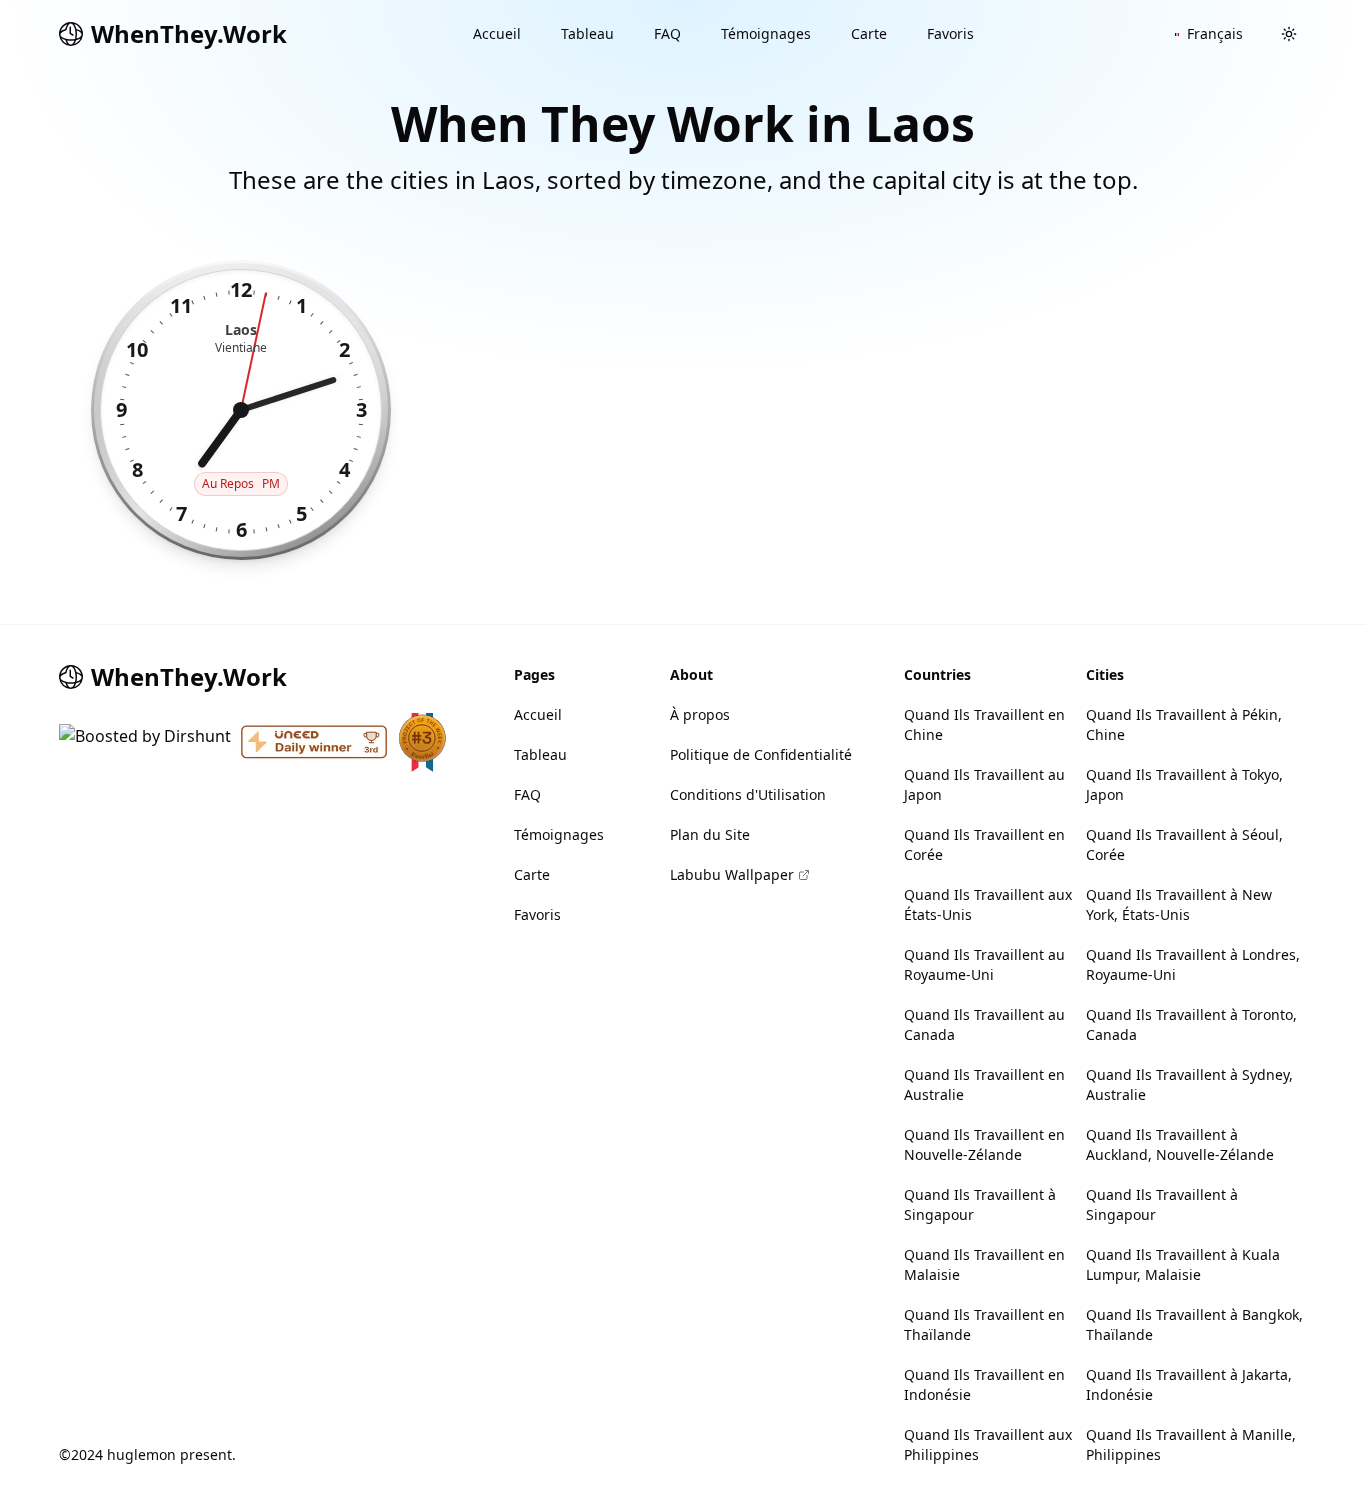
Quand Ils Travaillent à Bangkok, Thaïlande (1194, 1324)
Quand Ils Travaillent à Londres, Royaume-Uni (1193, 964)
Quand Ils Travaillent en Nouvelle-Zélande (984, 1144)
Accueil (497, 33)
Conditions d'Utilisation (748, 794)
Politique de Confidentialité (761, 754)
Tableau (587, 33)
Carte (869, 33)
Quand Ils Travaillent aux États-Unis (988, 904)
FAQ (667, 33)
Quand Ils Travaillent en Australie (984, 1084)
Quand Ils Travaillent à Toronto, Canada (1191, 1024)
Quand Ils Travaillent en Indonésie (984, 1384)
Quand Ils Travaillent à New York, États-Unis (1179, 904)
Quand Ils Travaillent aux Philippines (988, 1444)
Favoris (950, 33)
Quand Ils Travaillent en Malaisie (984, 1264)
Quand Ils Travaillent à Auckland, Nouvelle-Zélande (1180, 1144)
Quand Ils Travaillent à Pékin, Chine (1184, 724)
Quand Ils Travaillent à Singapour (980, 1204)
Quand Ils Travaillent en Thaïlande (984, 1324)
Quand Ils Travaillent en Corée (984, 844)
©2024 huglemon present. (147, 1454)
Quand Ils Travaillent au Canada (984, 1024)
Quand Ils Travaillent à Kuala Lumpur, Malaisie (1183, 1264)
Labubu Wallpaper (732, 874)
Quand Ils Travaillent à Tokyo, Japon (1184, 784)
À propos (700, 714)
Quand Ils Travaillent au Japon (984, 784)
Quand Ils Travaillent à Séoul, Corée (1184, 844)
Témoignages (766, 33)
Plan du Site (710, 834)
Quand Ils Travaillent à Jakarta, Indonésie (1189, 1384)
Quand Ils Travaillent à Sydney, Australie (1189, 1084)
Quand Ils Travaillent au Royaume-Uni (984, 964)
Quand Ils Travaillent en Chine (984, 724)
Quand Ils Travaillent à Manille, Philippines (1191, 1444)
